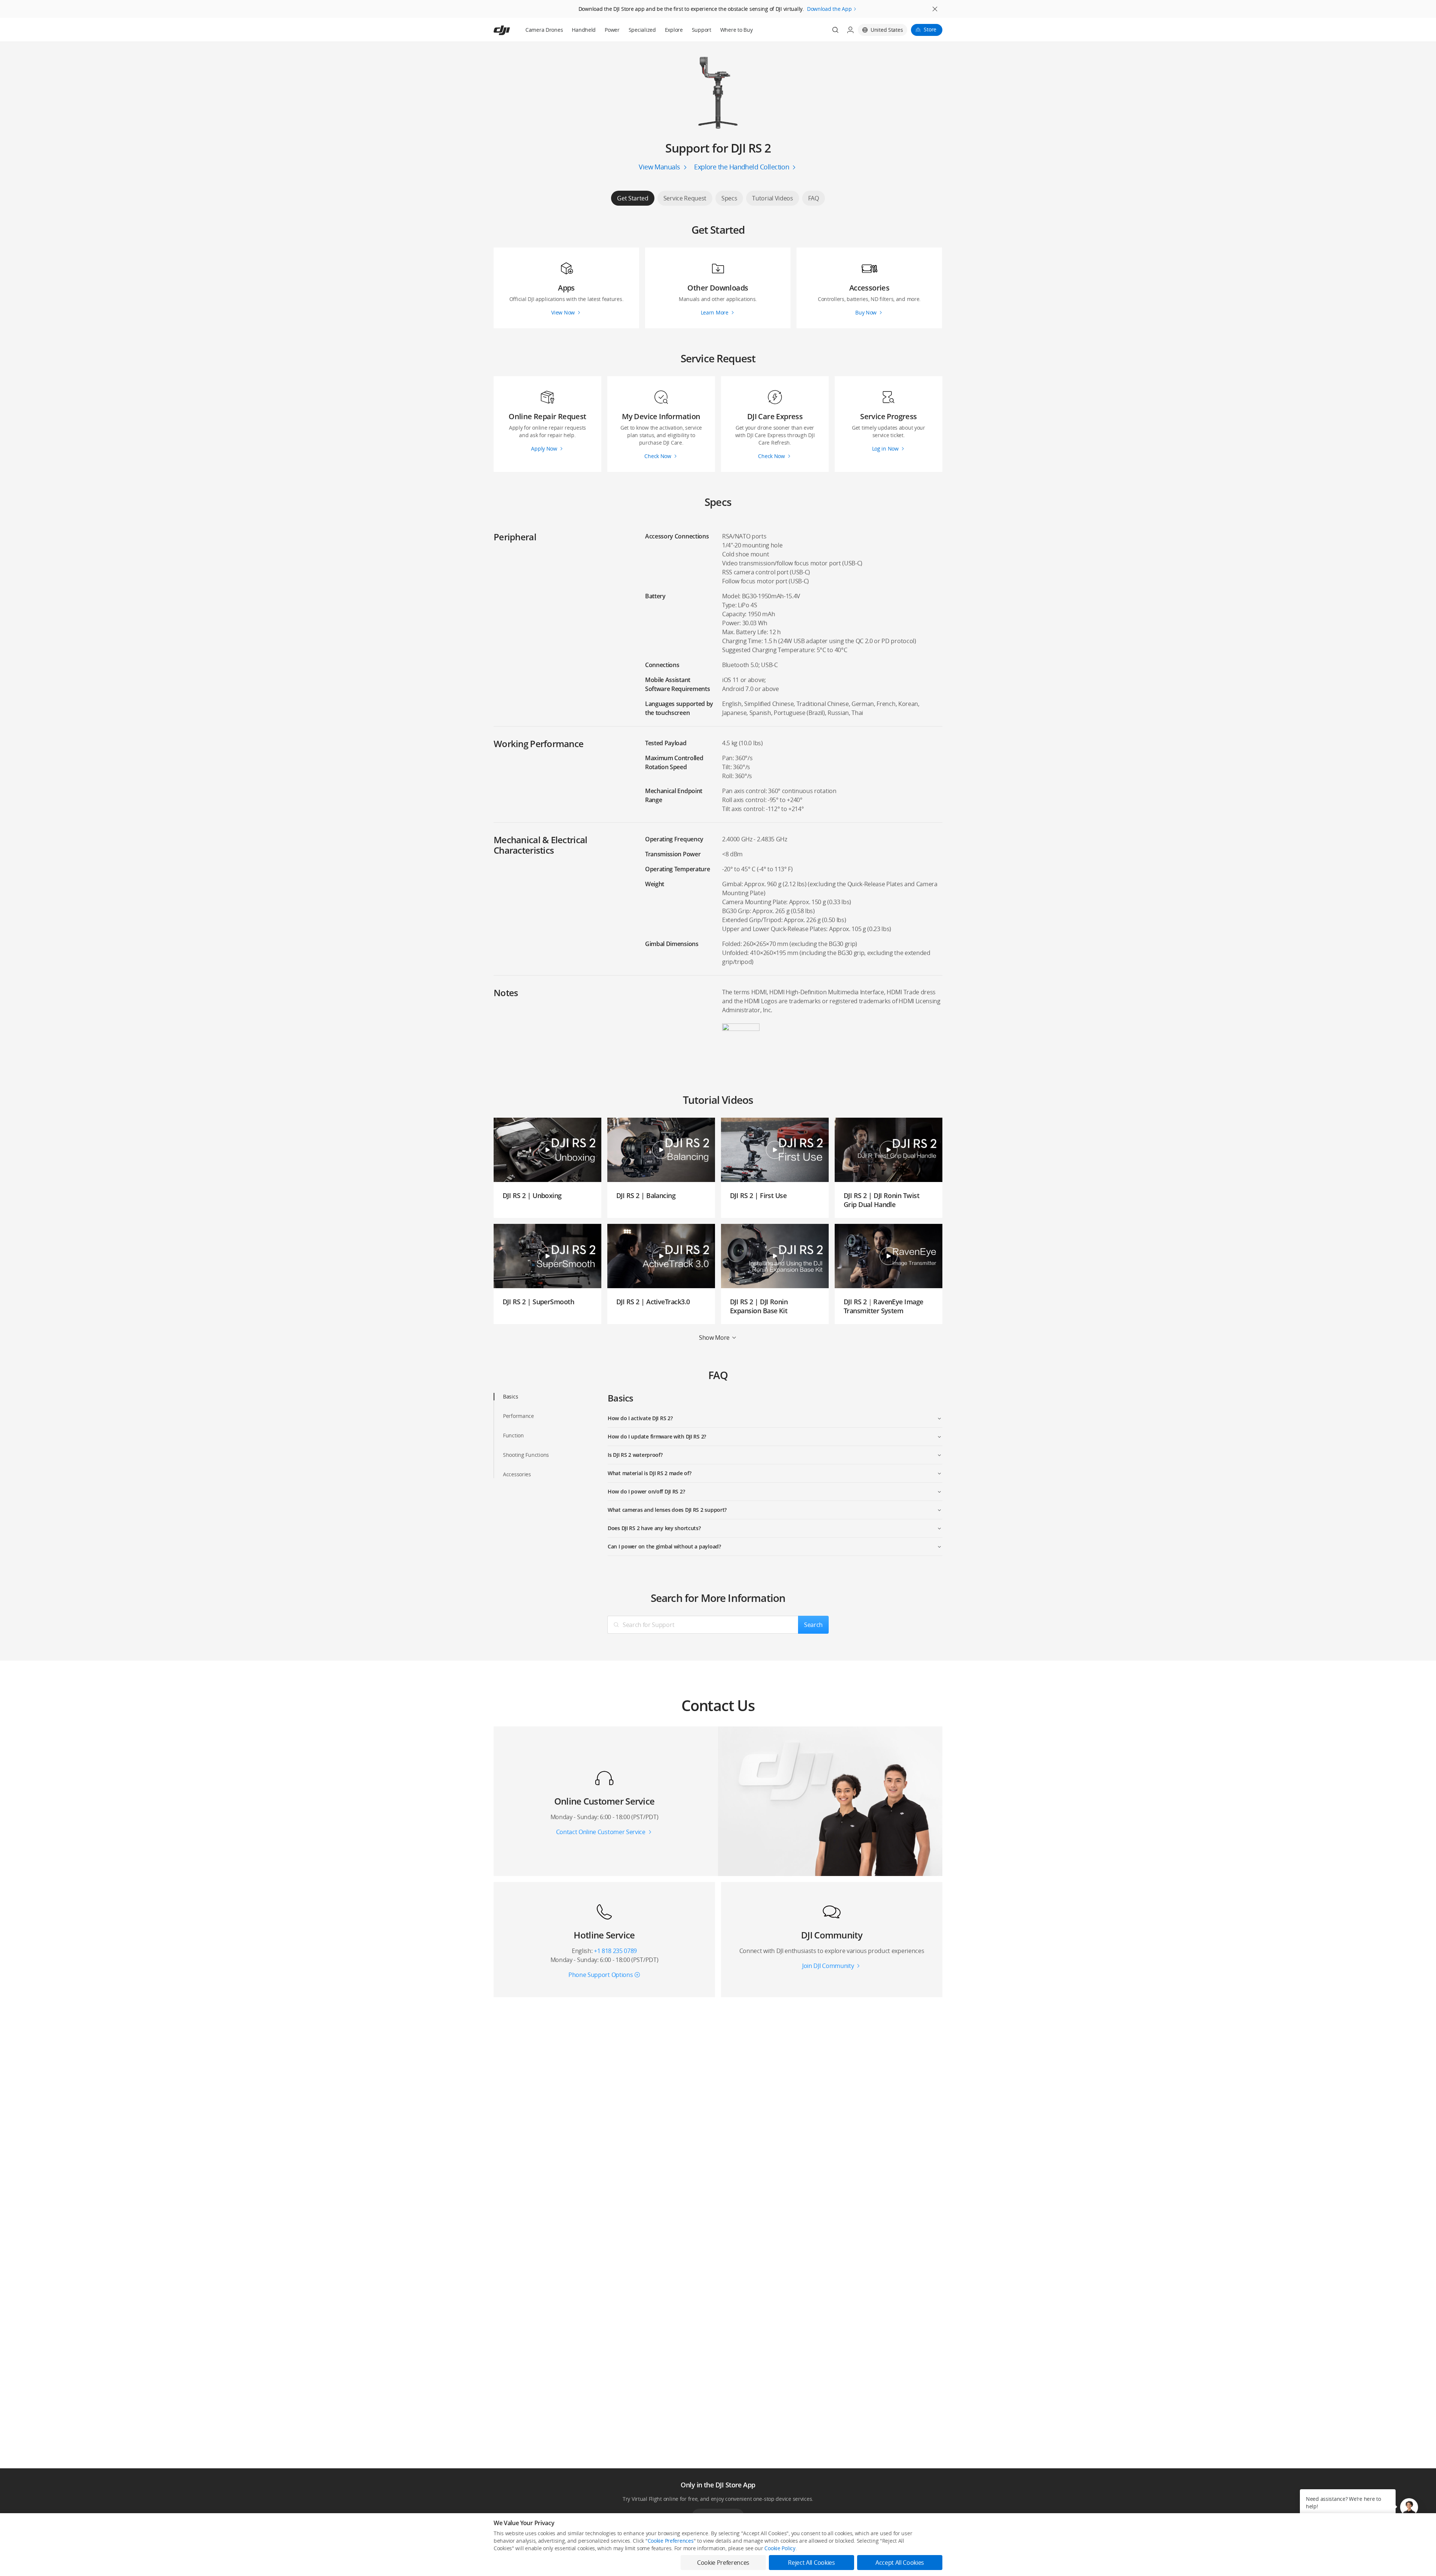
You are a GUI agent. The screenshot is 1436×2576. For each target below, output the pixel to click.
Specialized (642, 30)
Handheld (584, 30)
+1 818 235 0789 (615, 1951)
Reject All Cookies (811, 2563)
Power (612, 30)
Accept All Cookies (900, 2563)
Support (702, 30)
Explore (674, 30)
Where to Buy (737, 30)
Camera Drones (544, 30)
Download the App (829, 9)
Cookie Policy (780, 2548)
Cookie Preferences (671, 2541)
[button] (1409, 2507)
